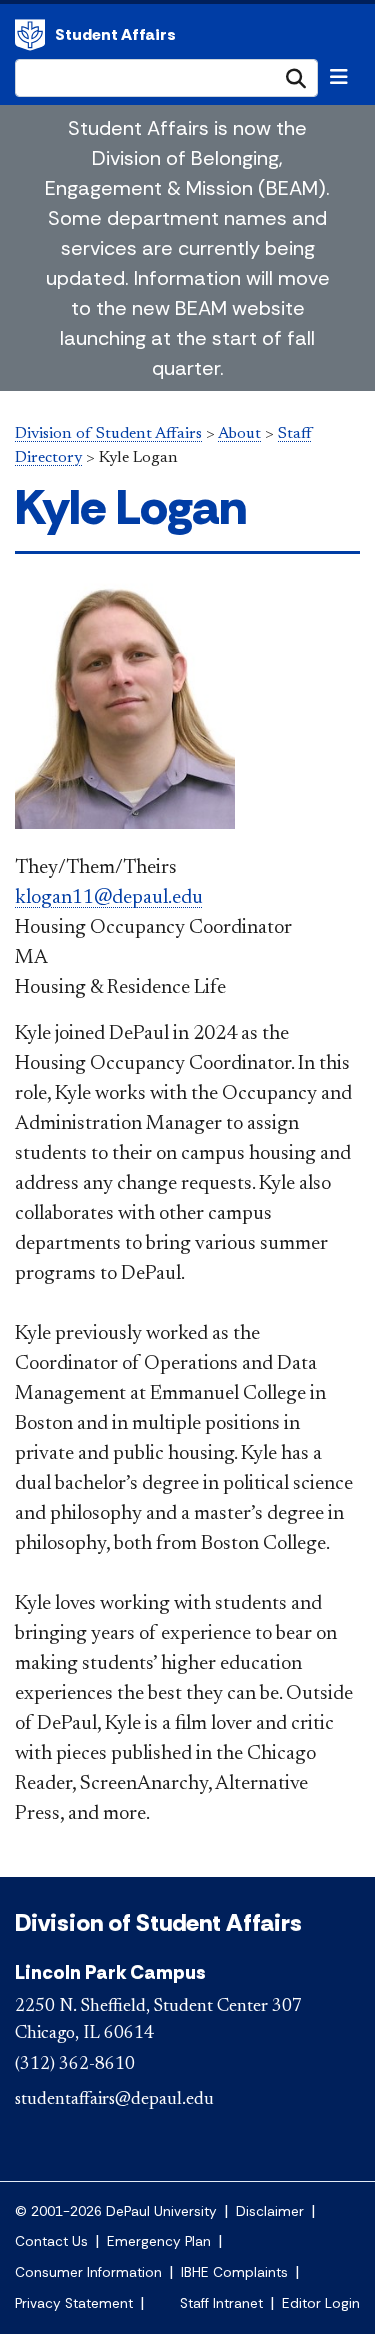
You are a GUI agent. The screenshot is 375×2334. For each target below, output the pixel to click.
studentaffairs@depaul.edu (114, 2100)
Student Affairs (115, 34)
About (239, 434)
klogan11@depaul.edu (109, 898)
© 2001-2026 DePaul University (116, 2211)
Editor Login (321, 2303)
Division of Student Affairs (30, 35)
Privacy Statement (74, 2303)
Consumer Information (88, 2272)
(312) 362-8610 (75, 2065)
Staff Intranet (221, 2303)
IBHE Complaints (234, 2272)
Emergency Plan (159, 2241)
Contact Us (51, 2241)
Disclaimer (270, 2211)
